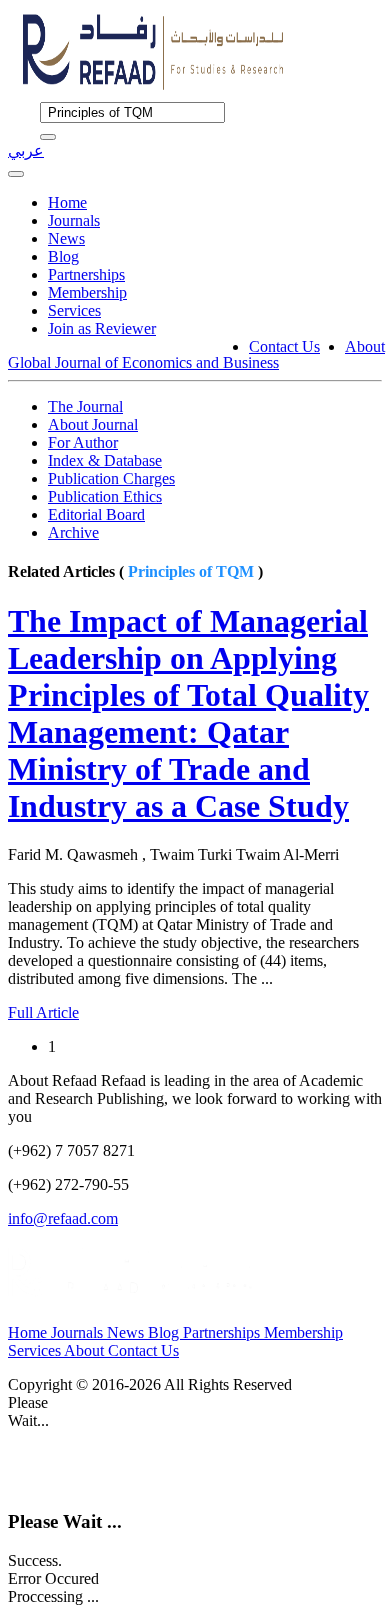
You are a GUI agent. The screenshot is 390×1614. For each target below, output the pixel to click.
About (365, 346)
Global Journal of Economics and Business (143, 362)
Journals (74, 220)
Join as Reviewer (102, 328)
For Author (83, 442)
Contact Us (284, 346)
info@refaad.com (63, 1218)
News (66, 238)
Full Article (43, 1012)
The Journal (85, 406)
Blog (63, 256)
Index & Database (105, 460)
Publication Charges (111, 478)
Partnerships (86, 274)
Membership (87, 292)
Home (67, 202)
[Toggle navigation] (16, 174)
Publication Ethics (105, 496)
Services (74, 310)
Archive (73, 532)
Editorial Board (96, 514)
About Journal (93, 424)
